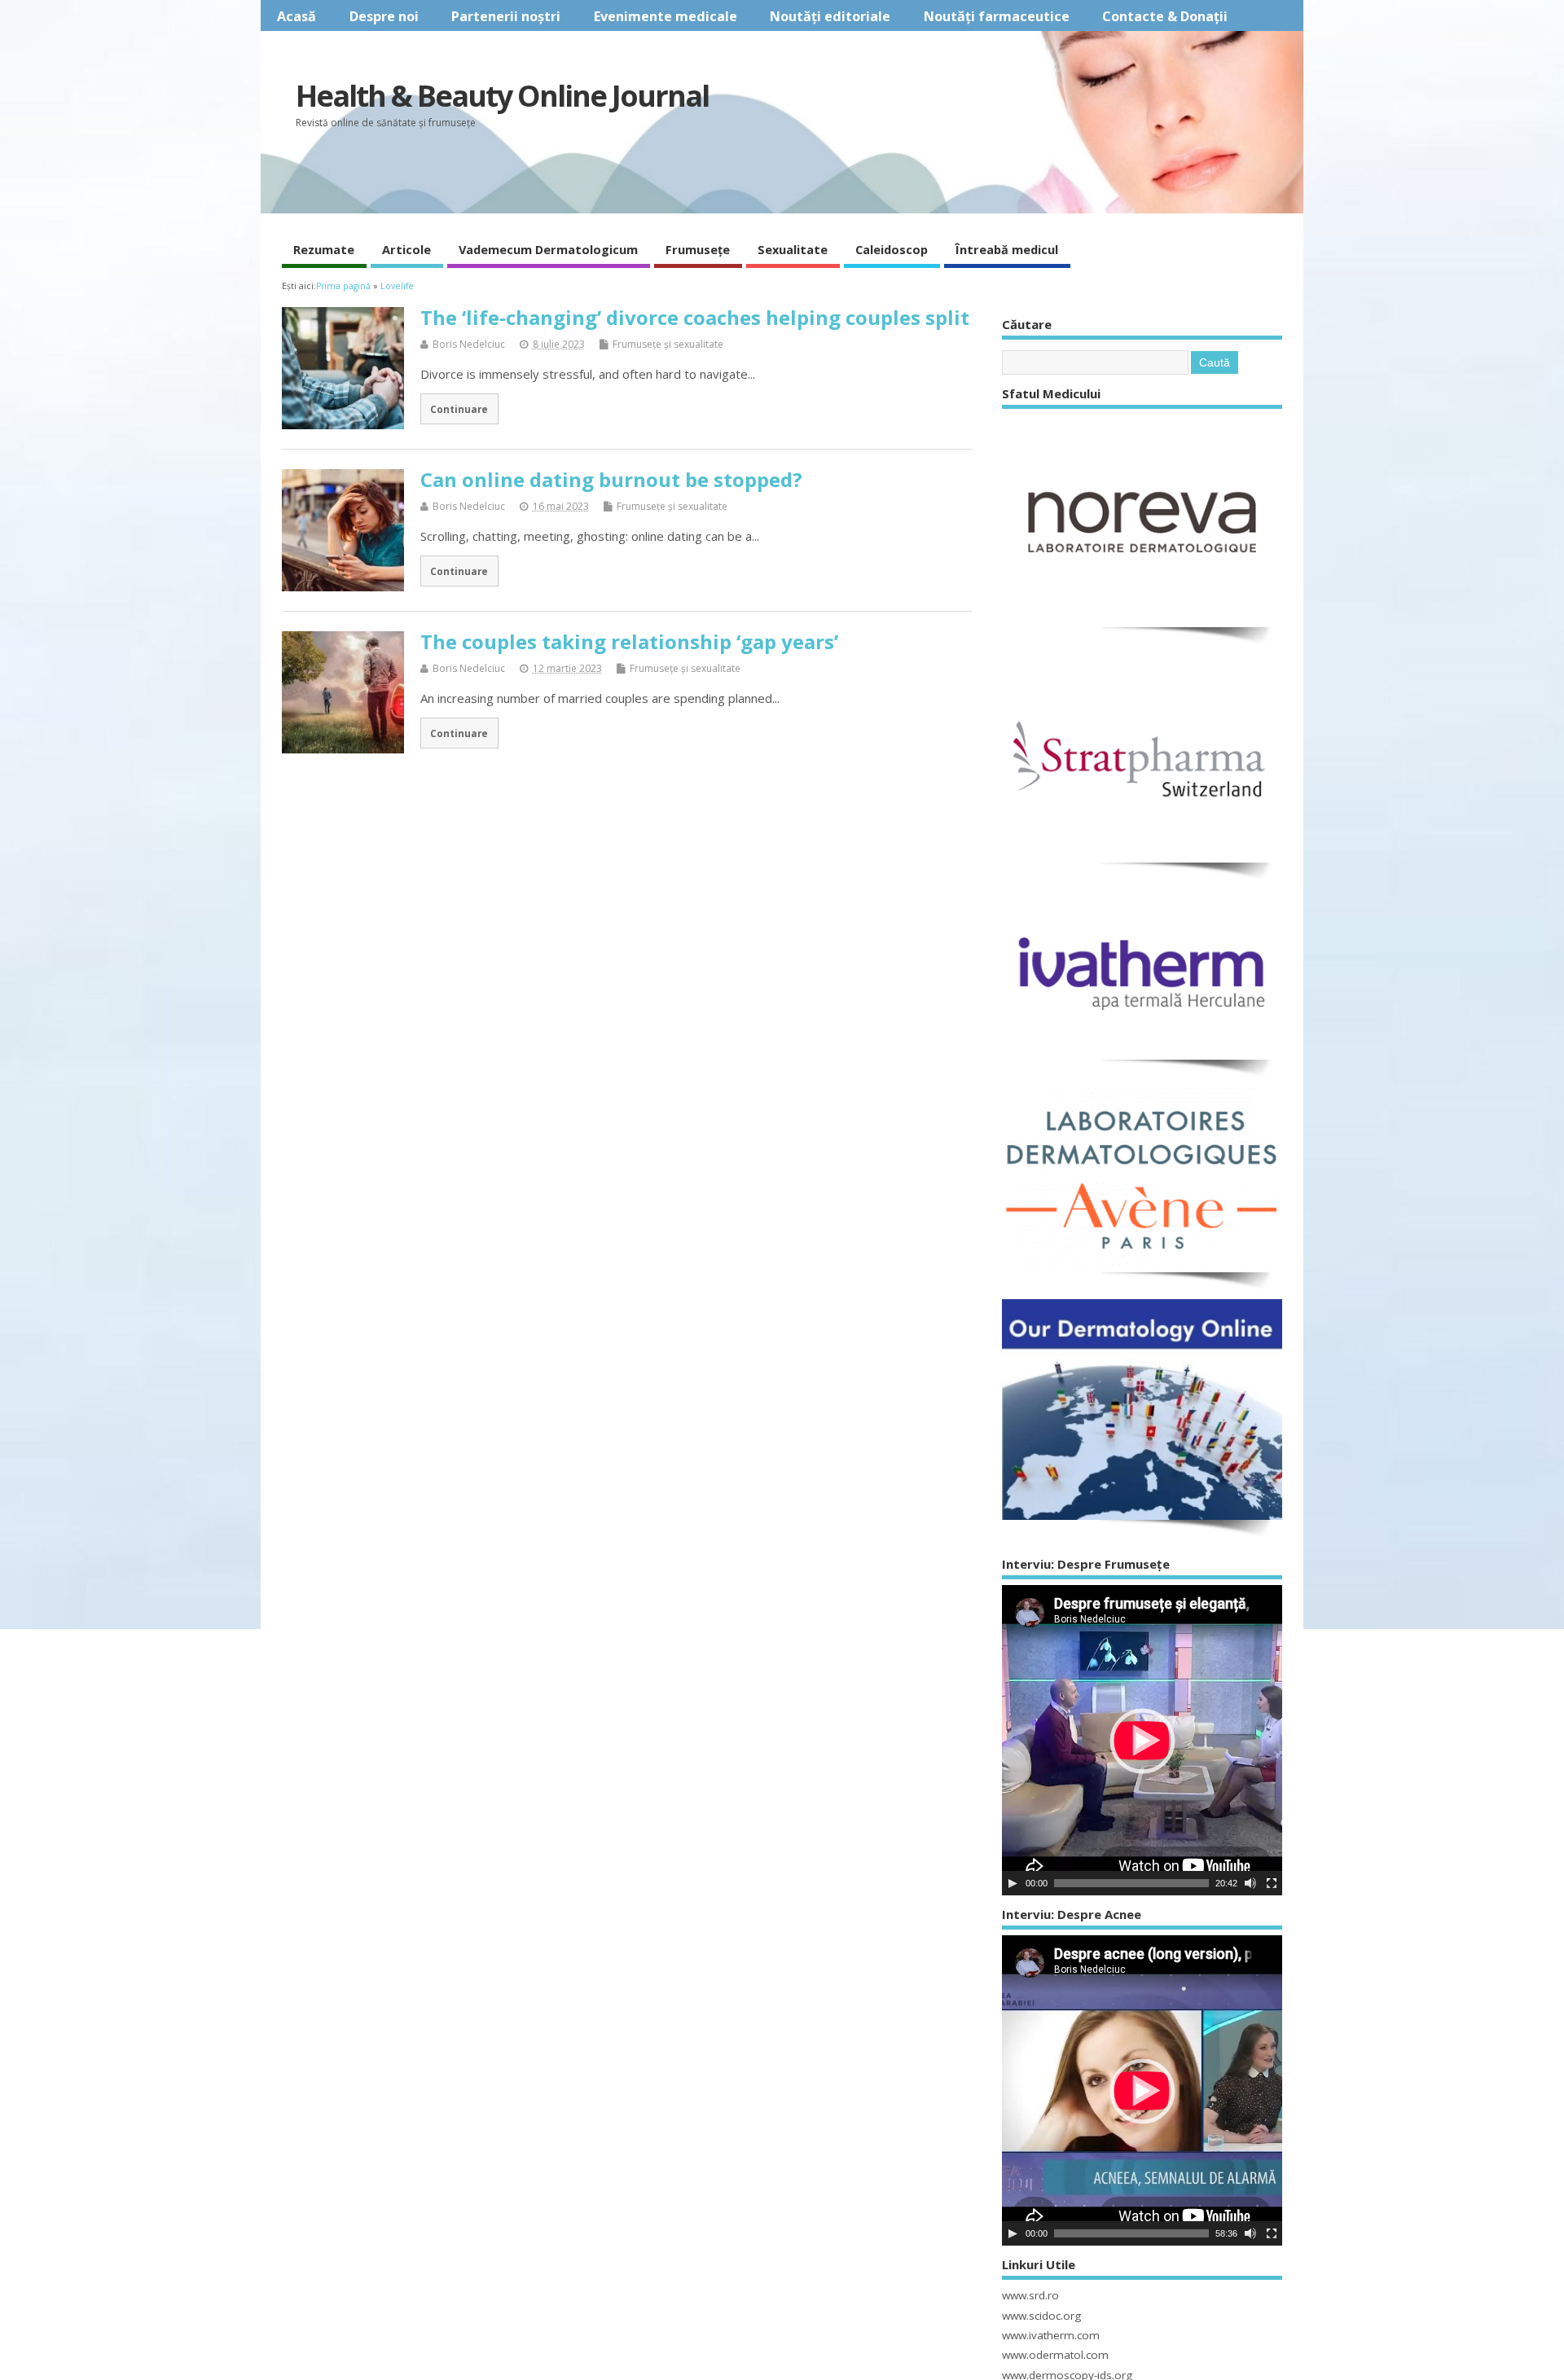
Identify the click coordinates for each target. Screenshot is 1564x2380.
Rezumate (324, 249)
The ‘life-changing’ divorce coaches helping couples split (695, 317)
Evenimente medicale (666, 16)
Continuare (459, 409)
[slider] (1131, 1883)
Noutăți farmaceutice (997, 16)
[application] (1142, 1740)
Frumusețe (698, 249)
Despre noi (384, 16)
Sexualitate (793, 249)
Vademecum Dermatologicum (548, 249)
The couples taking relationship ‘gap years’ (629, 641)
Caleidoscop (892, 249)
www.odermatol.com (1055, 2355)
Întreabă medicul (1007, 249)
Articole (406, 249)
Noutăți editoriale (830, 16)
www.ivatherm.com (1051, 2335)
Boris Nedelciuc (469, 344)
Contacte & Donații (1165, 16)
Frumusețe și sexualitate (668, 344)
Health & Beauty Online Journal (502, 96)
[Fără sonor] (1250, 1883)
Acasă (297, 16)
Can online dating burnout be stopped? (611, 479)
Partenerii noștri (506, 16)
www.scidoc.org (1041, 2316)
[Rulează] (1013, 1883)
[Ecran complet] (1272, 1883)
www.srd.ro (1030, 2295)
